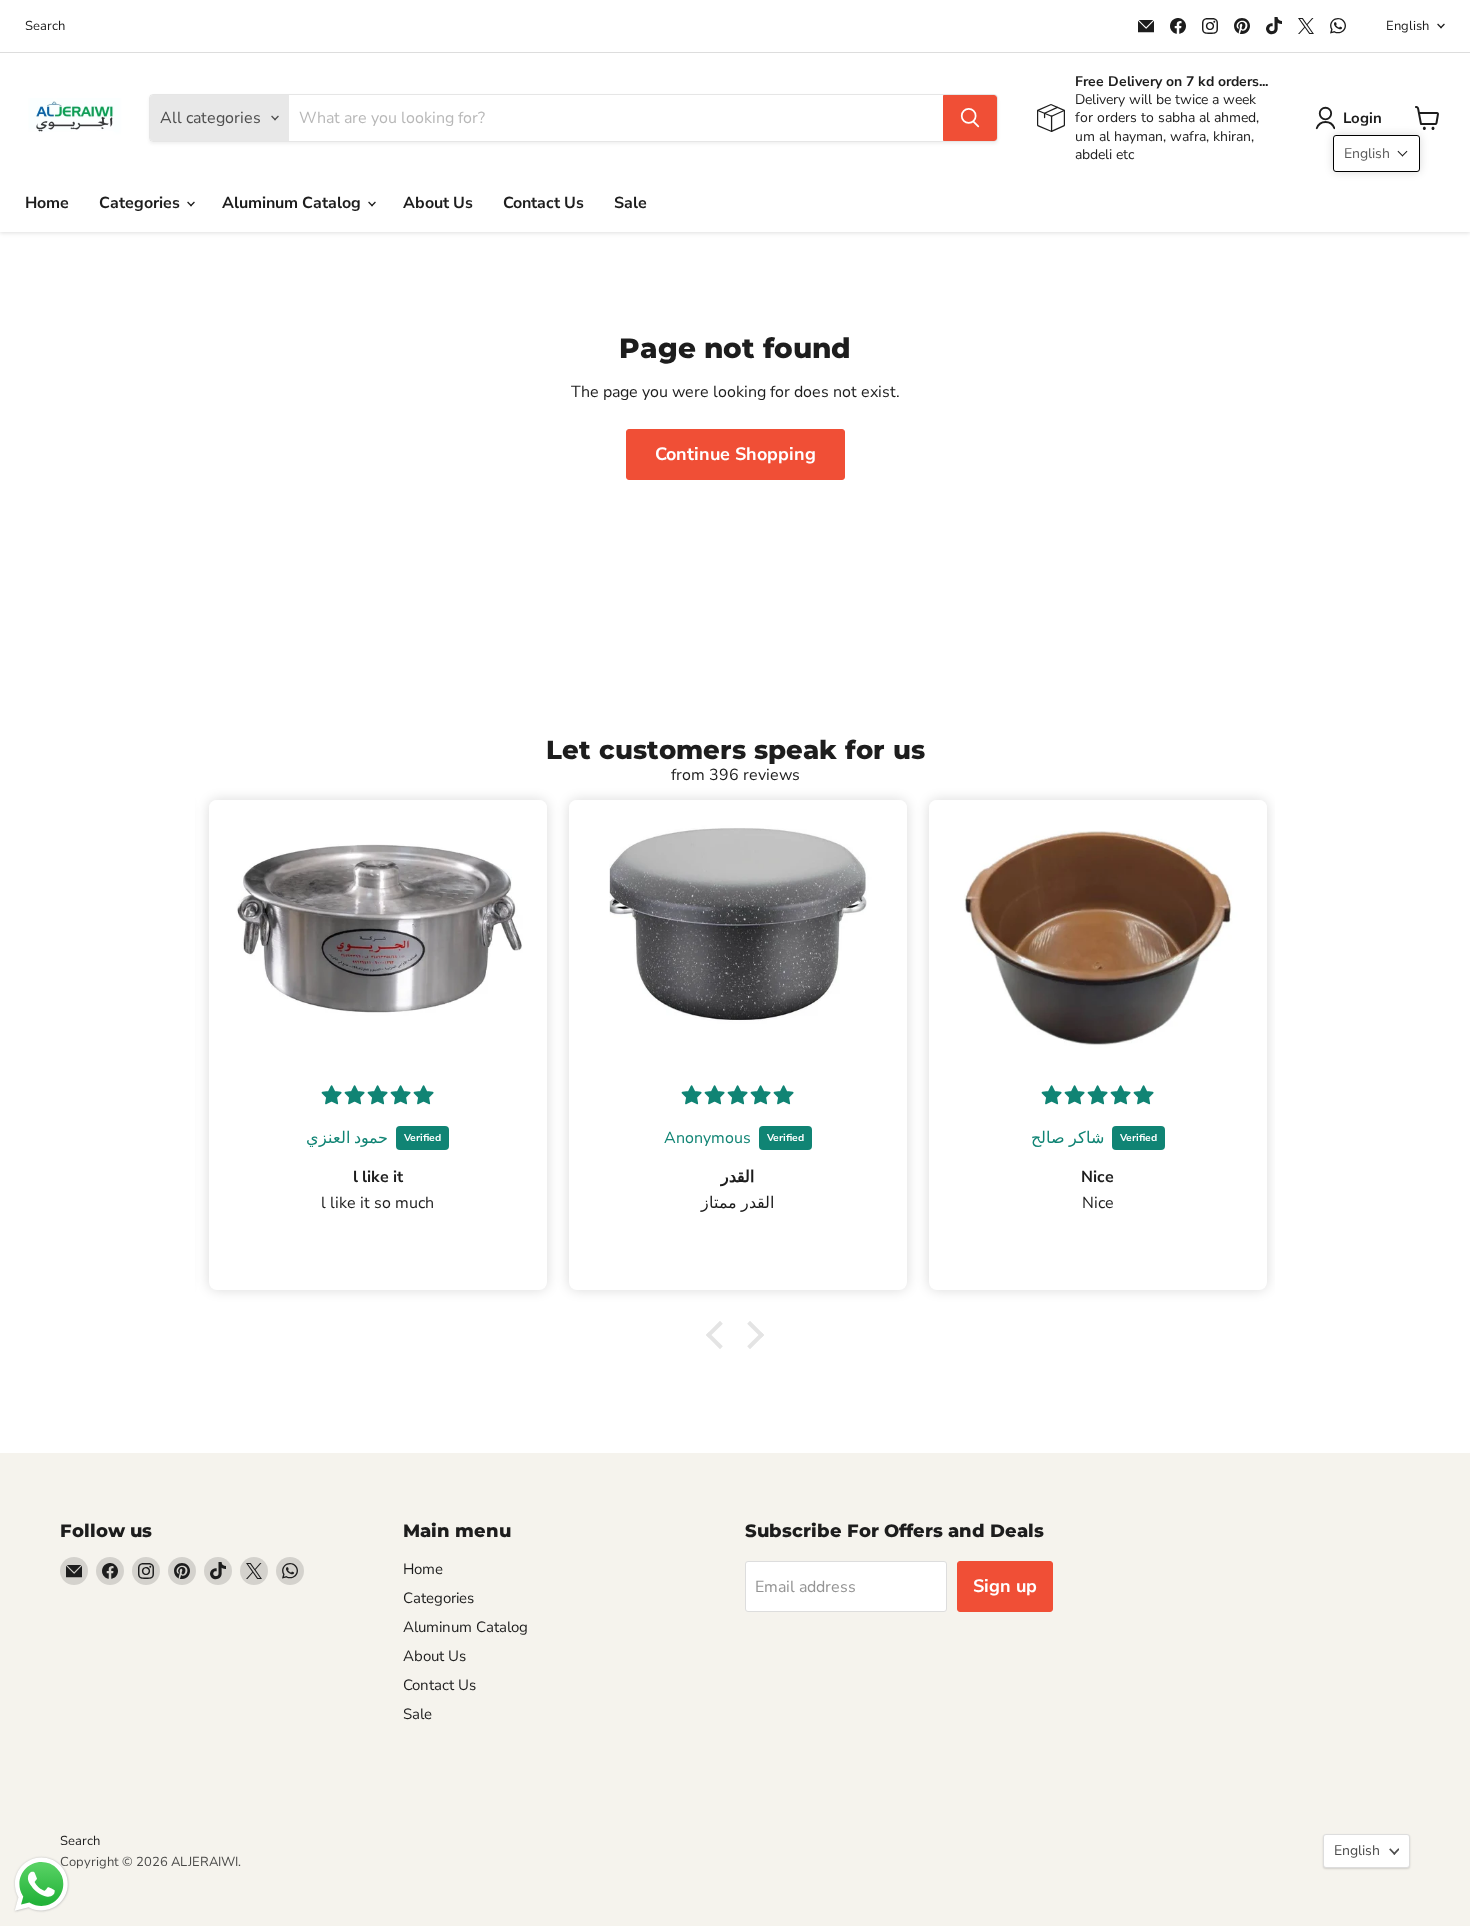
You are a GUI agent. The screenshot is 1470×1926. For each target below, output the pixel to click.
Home (47, 203)
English (1407, 26)
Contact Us (543, 203)
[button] (1352, 118)
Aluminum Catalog (293, 203)
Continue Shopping (735, 454)
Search (45, 26)
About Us (438, 203)
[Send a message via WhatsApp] (41, 1884)
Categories (141, 203)
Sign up (1005, 1586)
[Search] (970, 118)
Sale (630, 203)
